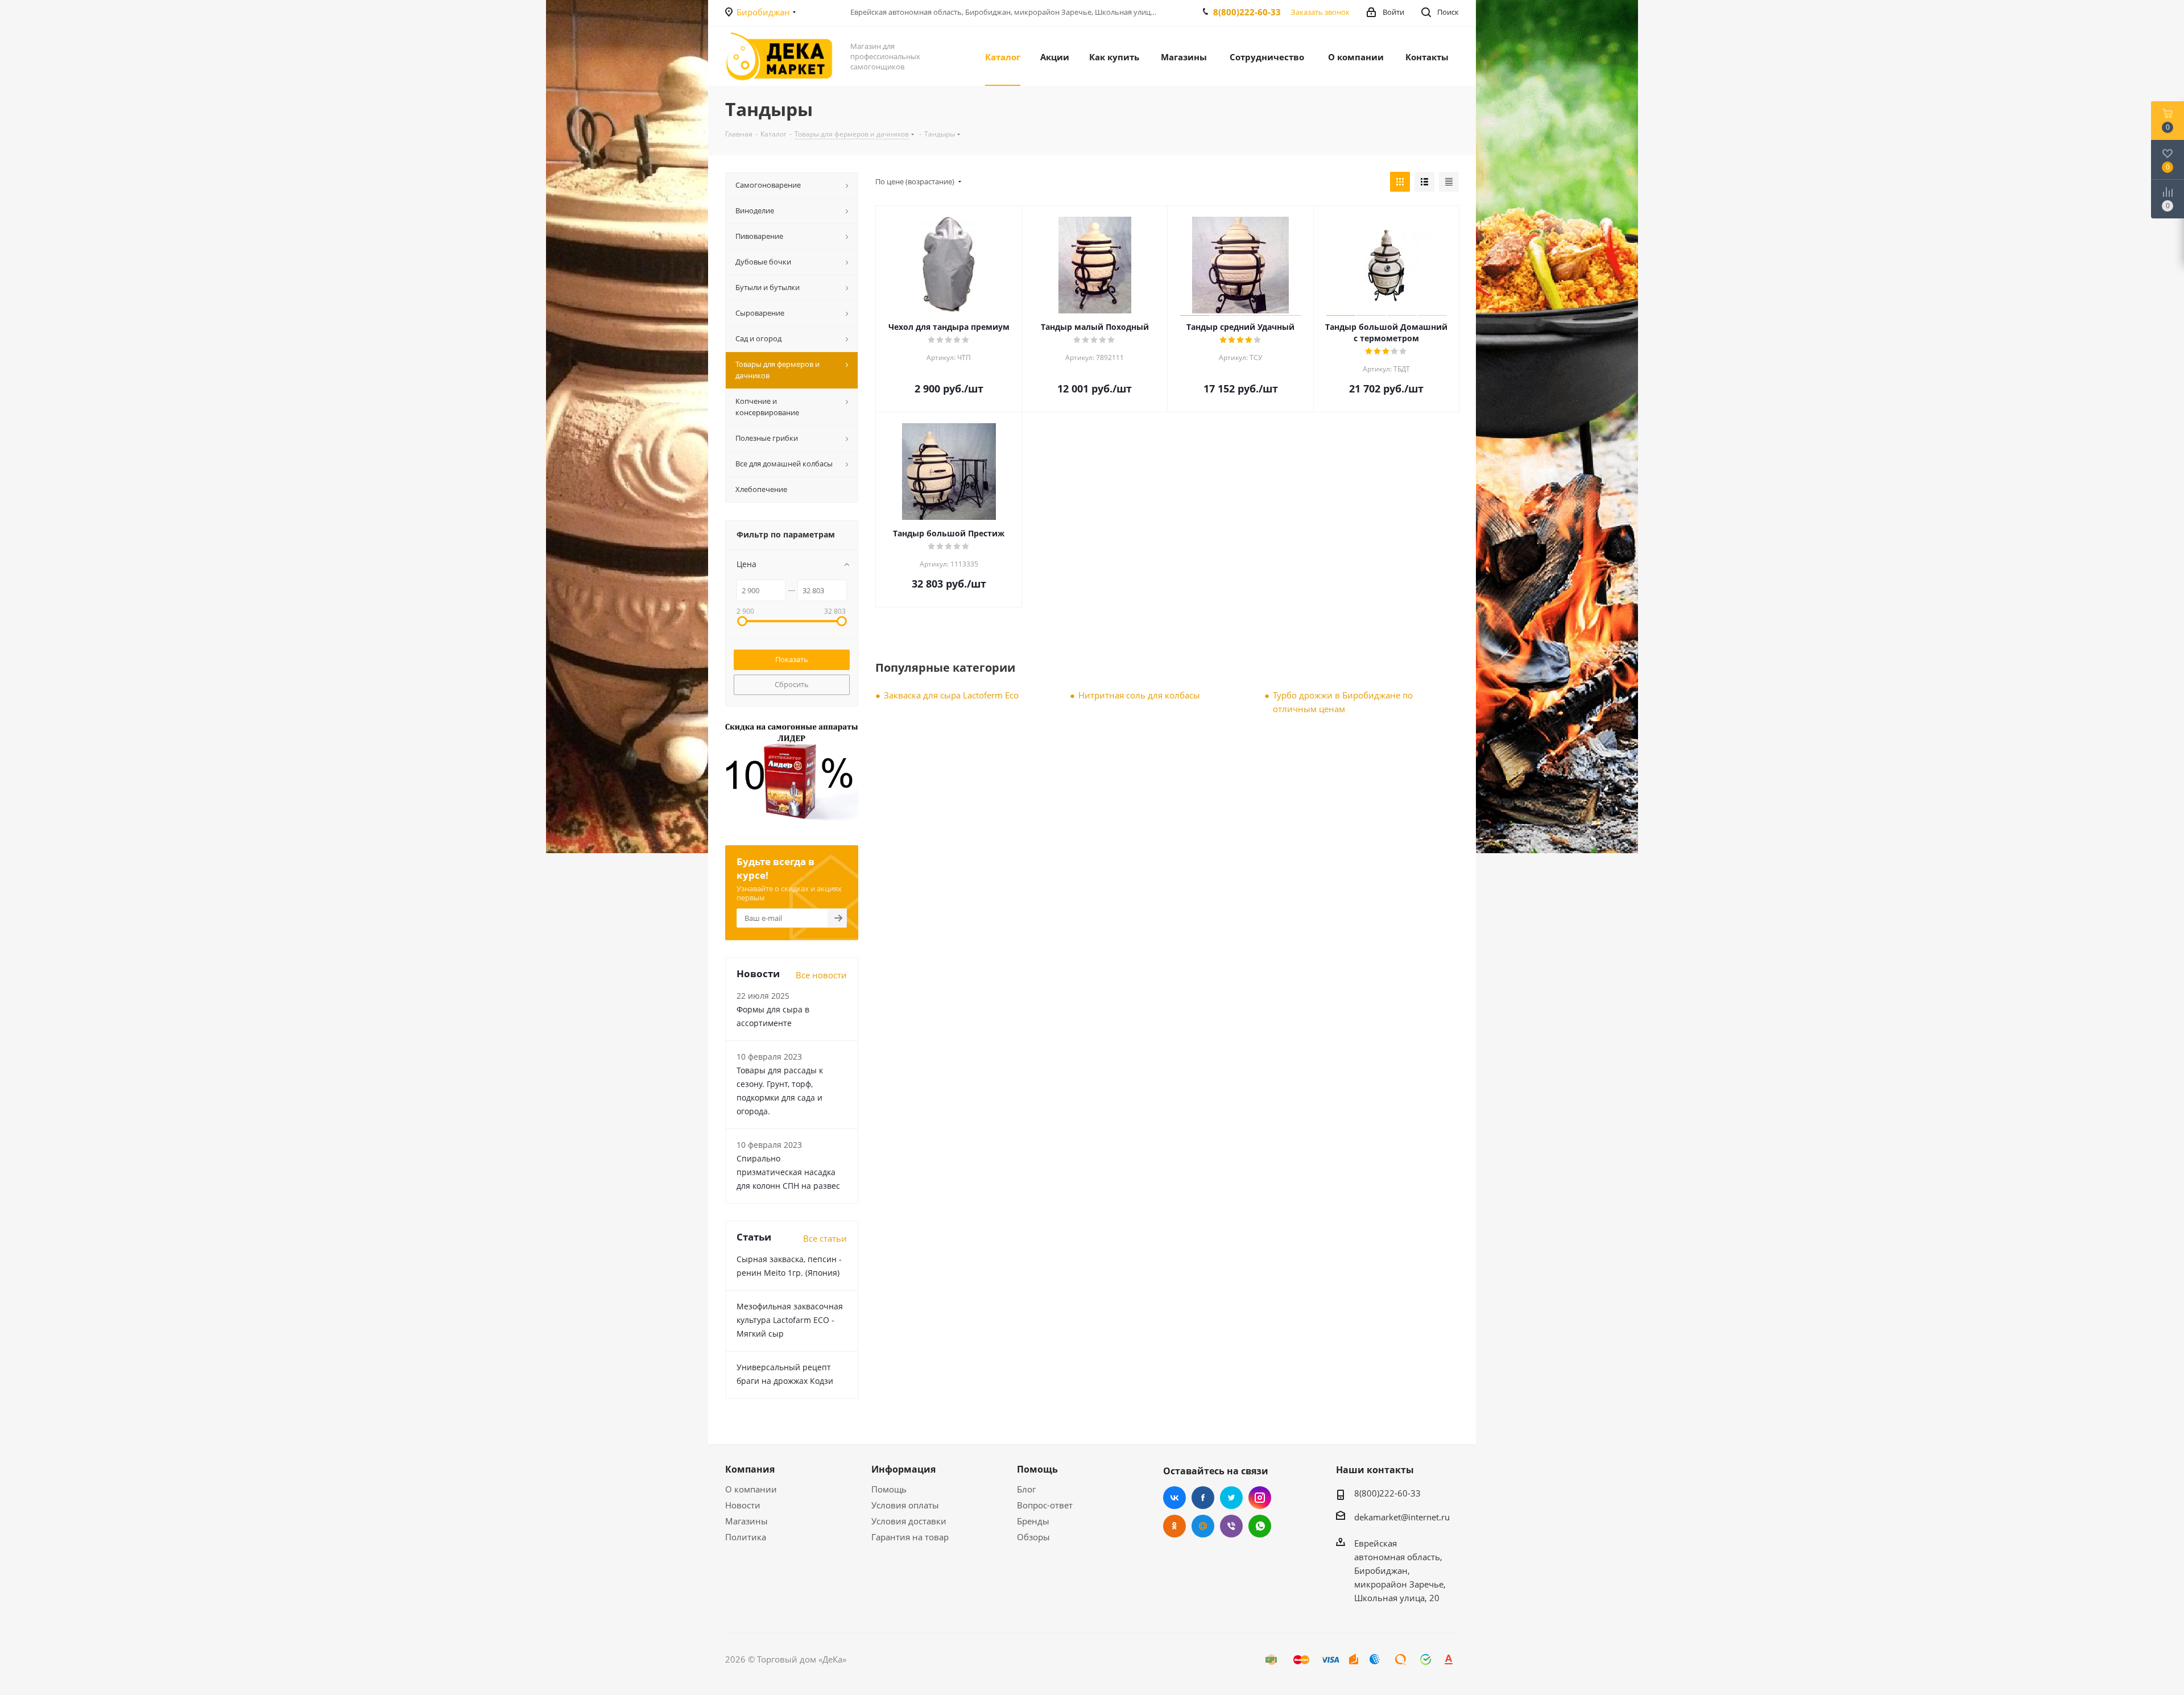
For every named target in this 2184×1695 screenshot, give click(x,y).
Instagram (1260, 1498)
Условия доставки (909, 1521)
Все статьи (825, 1238)
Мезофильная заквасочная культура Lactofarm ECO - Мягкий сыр (790, 1320)
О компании (751, 1489)
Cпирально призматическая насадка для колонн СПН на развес (788, 1172)
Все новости (821, 975)
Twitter (1231, 1498)
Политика (746, 1537)
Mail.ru (1203, 1526)
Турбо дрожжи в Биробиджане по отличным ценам (1343, 702)
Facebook (1203, 1498)
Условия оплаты (905, 1505)
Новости (743, 1505)
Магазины (746, 1521)
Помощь (889, 1489)
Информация (903, 1469)
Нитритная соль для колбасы (1139, 695)
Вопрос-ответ (1045, 1505)
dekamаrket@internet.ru (1402, 1517)
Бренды (1033, 1521)
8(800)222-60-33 (1247, 12)
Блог (1026, 1489)
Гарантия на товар (910, 1537)
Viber (1231, 1526)
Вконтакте (1174, 1498)
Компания (750, 1469)
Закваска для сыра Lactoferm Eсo (951, 695)
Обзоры (1033, 1537)
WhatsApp (1260, 1526)
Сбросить (792, 684)
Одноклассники (1174, 1526)
